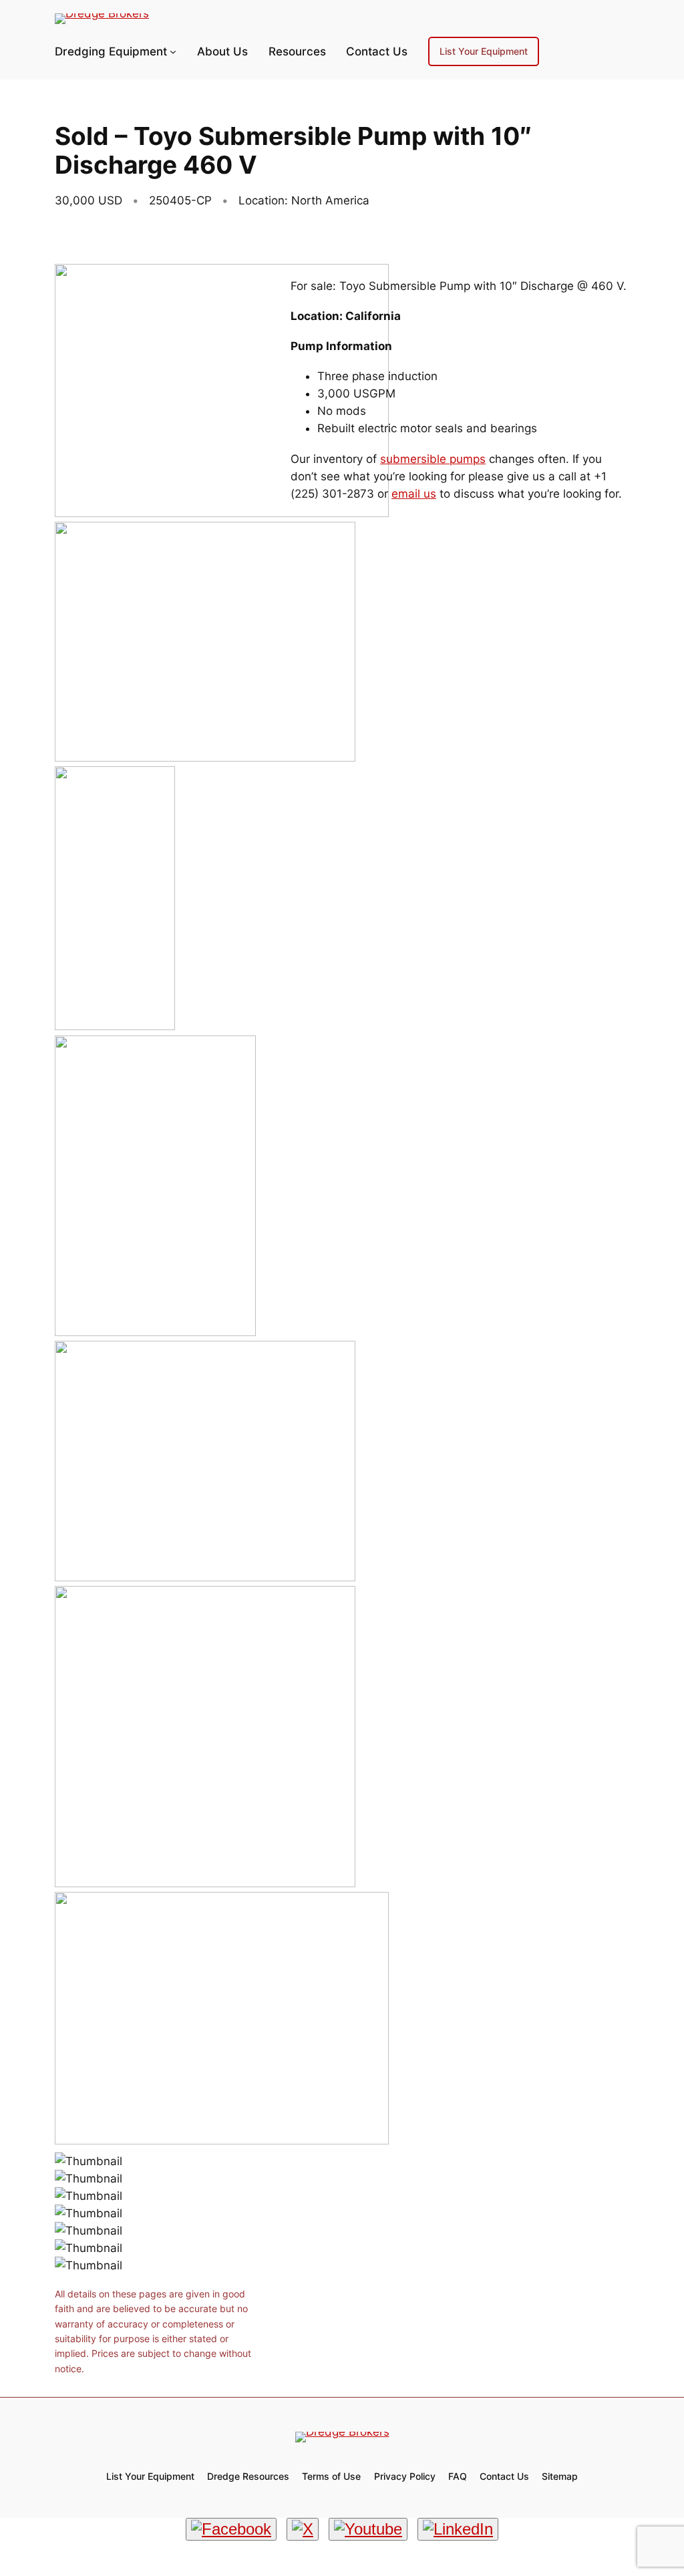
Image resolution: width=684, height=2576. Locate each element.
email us (414, 494)
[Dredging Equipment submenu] (173, 51)
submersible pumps (433, 459)
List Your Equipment (484, 51)
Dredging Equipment (111, 51)
